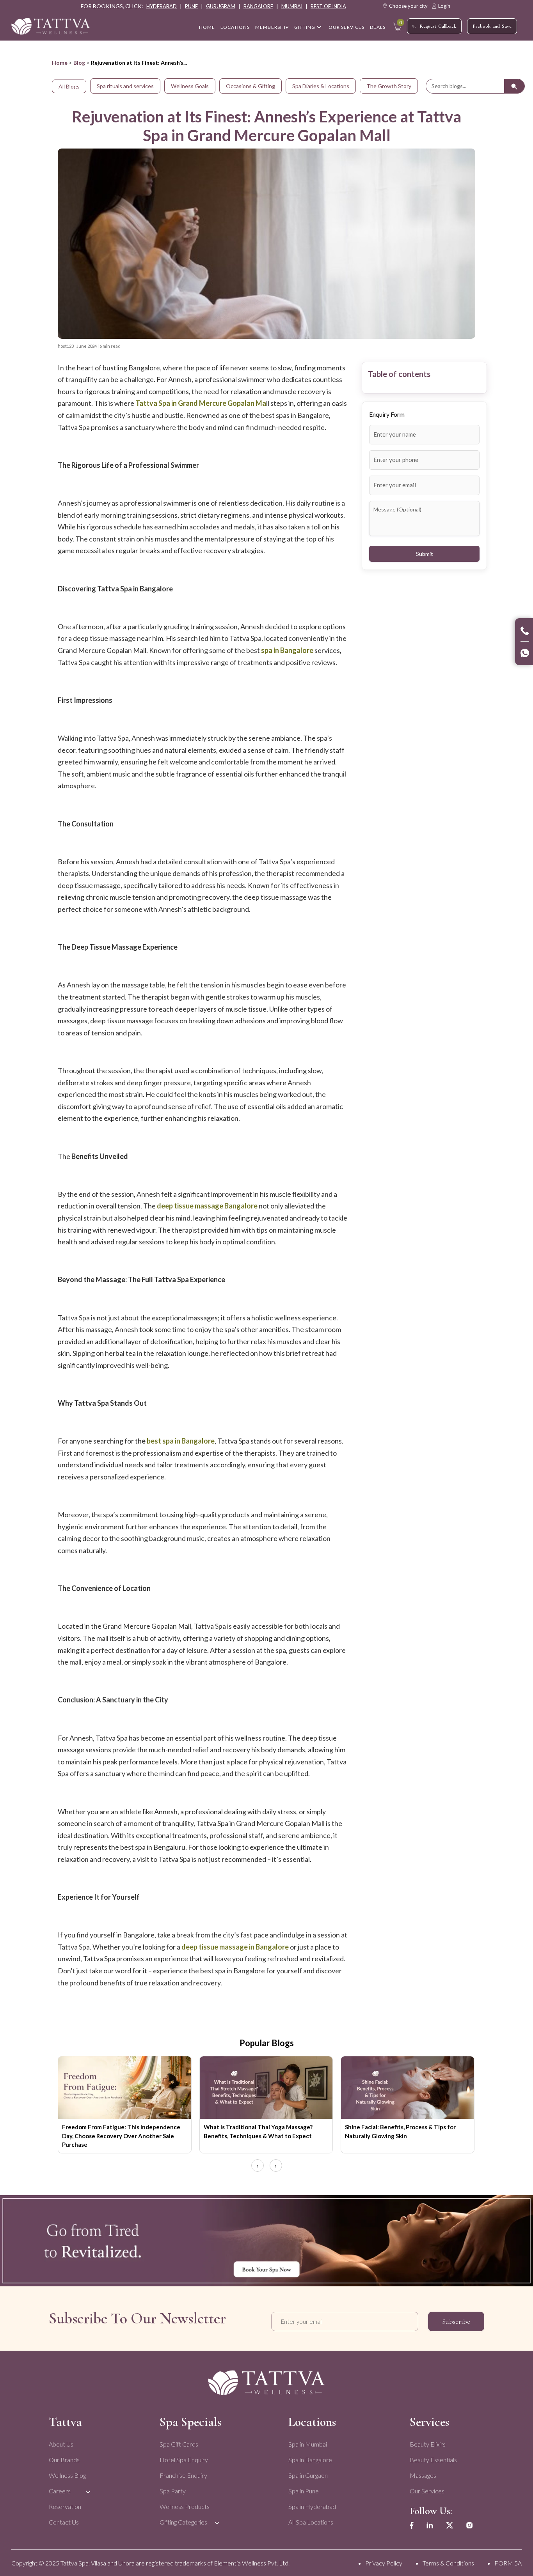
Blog (79, 63)
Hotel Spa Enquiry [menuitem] (184, 2460)
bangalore (258, 6)
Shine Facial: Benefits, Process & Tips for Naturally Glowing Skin (400, 2131)
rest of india (328, 6)
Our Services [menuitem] (427, 2491)
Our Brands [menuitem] (64, 2460)
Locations (235, 27)
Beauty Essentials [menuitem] (433, 2460)
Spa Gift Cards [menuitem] (179, 2444)
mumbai (292, 6)
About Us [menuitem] (61, 2444)
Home (60, 63)
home (207, 27)
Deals (378, 27)
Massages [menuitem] (423, 2475)
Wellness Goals (190, 86)
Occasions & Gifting (251, 86)
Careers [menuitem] (60, 2491)
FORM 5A (508, 2563)
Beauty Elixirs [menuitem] (428, 2444)
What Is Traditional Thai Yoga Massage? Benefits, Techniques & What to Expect (258, 2131)
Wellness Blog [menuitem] (67, 2475)
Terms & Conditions (448, 2563)
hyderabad (162, 6)
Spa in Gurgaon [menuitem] (308, 2475)
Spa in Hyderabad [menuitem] (312, 2506)
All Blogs (69, 86)
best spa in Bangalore (181, 1441)
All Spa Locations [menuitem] (311, 2522)
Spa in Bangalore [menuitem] (310, 2460)
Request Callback (438, 26)
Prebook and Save (492, 26)
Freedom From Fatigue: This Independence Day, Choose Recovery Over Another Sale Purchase (121, 2136)
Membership (272, 27)
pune (191, 6)
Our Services (346, 27)
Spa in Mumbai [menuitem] (308, 2444)
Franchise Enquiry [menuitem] (183, 2475)
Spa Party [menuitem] (173, 2491)
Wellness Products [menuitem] (185, 2506)
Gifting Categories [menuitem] (183, 2522)
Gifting (305, 27)
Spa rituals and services (125, 86)
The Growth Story (389, 86)
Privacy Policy (384, 2563)
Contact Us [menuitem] (64, 2522)
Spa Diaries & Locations (321, 86)
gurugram (221, 6)
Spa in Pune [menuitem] (304, 2491)
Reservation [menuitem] (65, 2506)
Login (444, 6)
